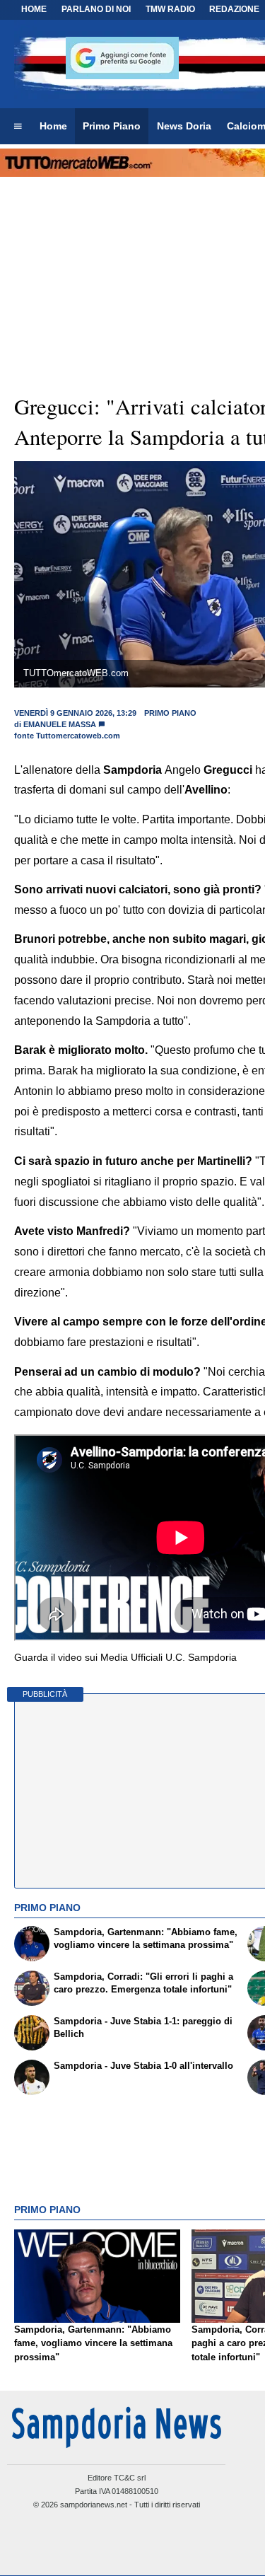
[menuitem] (18, 127)
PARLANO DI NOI (96, 9)
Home (34, 9)
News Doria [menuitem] (184, 126)
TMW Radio (170, 9)
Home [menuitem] (53, 126)
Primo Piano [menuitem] (112, 126)
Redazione (234, 9)
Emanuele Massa (60, 724)
